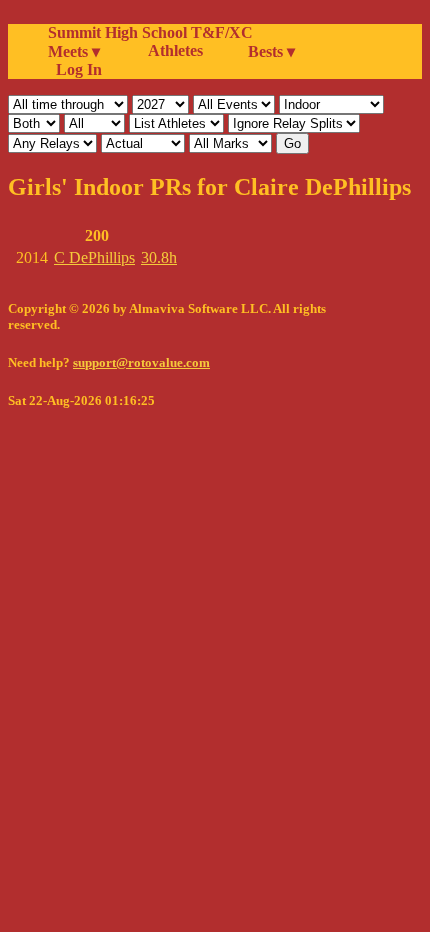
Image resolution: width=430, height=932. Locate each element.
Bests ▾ (271, 51)
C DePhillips (94, 257)
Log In (75, 69)
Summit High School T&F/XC (150, 32)
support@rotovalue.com (141, 362)
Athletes (175, 50)
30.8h (159, 257)
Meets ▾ (74, 51)
